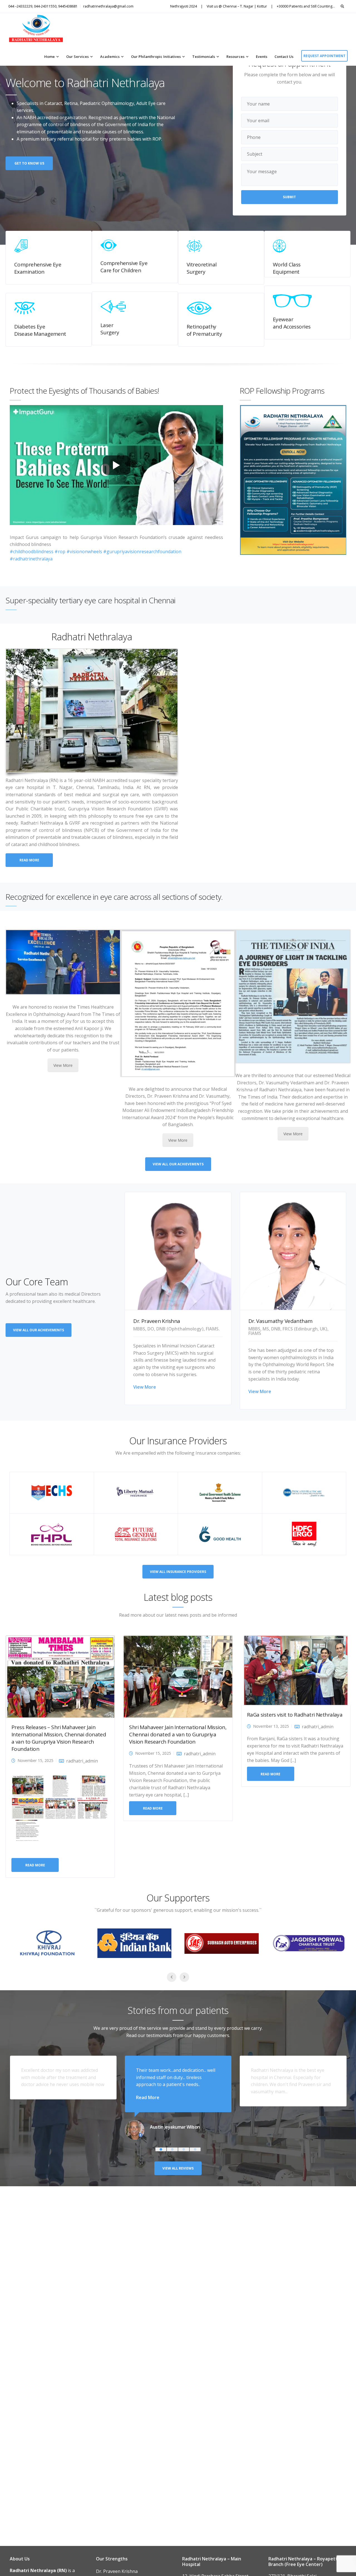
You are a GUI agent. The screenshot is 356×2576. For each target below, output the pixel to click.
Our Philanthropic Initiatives (156, 57)
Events (262, 57)
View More (63, 1065)
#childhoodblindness (32, 552)
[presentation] (233, 487)
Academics (110, 57)
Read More (148, 2097)
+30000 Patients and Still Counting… (306, 6)
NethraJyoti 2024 (184, 6)
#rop (60, 552)
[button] (161, 2149)
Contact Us (284, 57)
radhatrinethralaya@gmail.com (108, 6)
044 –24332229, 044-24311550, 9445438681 (43, 6)
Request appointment (324, 56)
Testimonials (204, 57)
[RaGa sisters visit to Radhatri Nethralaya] (296, 1670)
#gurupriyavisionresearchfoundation (142, 552)
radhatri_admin (82, 1761)
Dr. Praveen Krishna (117, 2571)
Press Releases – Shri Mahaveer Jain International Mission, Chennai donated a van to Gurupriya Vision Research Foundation (59, 1738)
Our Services (77, 57)
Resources (235, 57)
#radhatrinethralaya (31, 559)
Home (50, 57)
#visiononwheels (84, 552)
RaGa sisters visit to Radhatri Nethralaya (295, 1715)
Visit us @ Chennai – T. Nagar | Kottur (237, 6)
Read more (35, 1865)
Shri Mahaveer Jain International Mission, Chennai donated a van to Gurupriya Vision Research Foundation (178, 1734)
